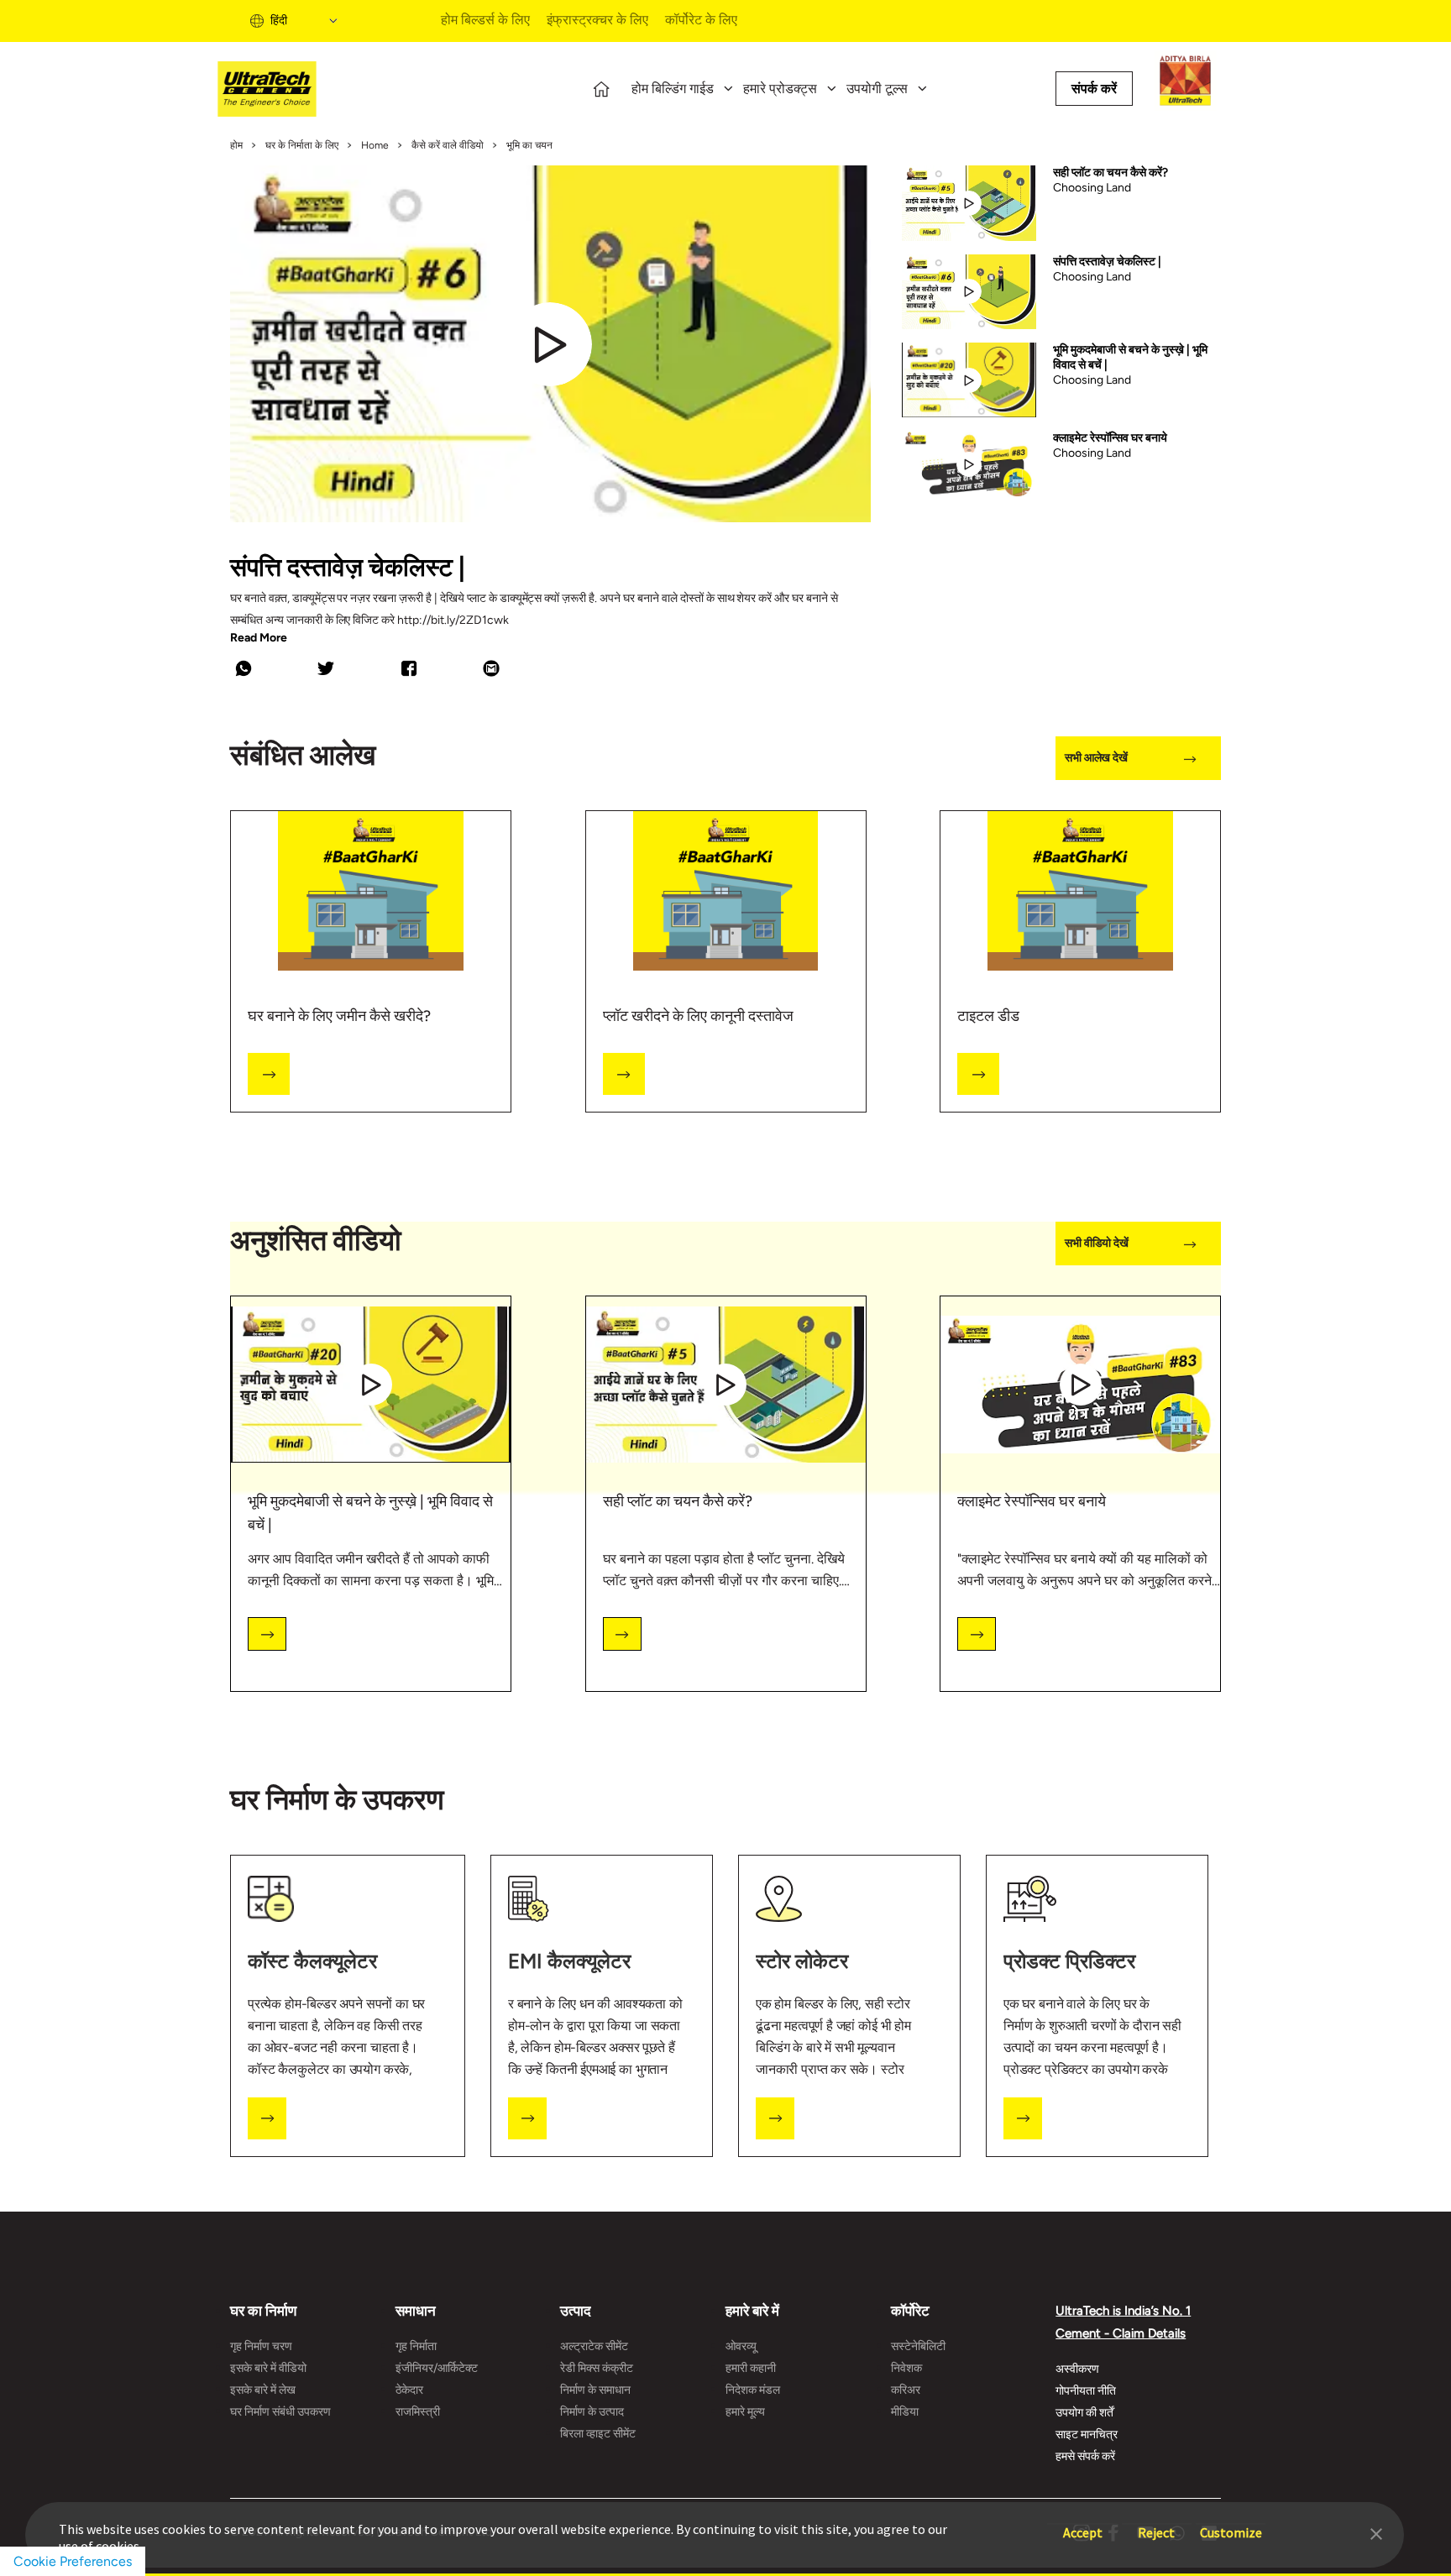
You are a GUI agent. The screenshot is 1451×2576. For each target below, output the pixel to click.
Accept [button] (1083, 2524)
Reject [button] (1156, 2524)
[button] (1376, 2532)
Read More (259, 638)
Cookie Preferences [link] (73, 2561)
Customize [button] (1231, 2524)
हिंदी (279, 21)
